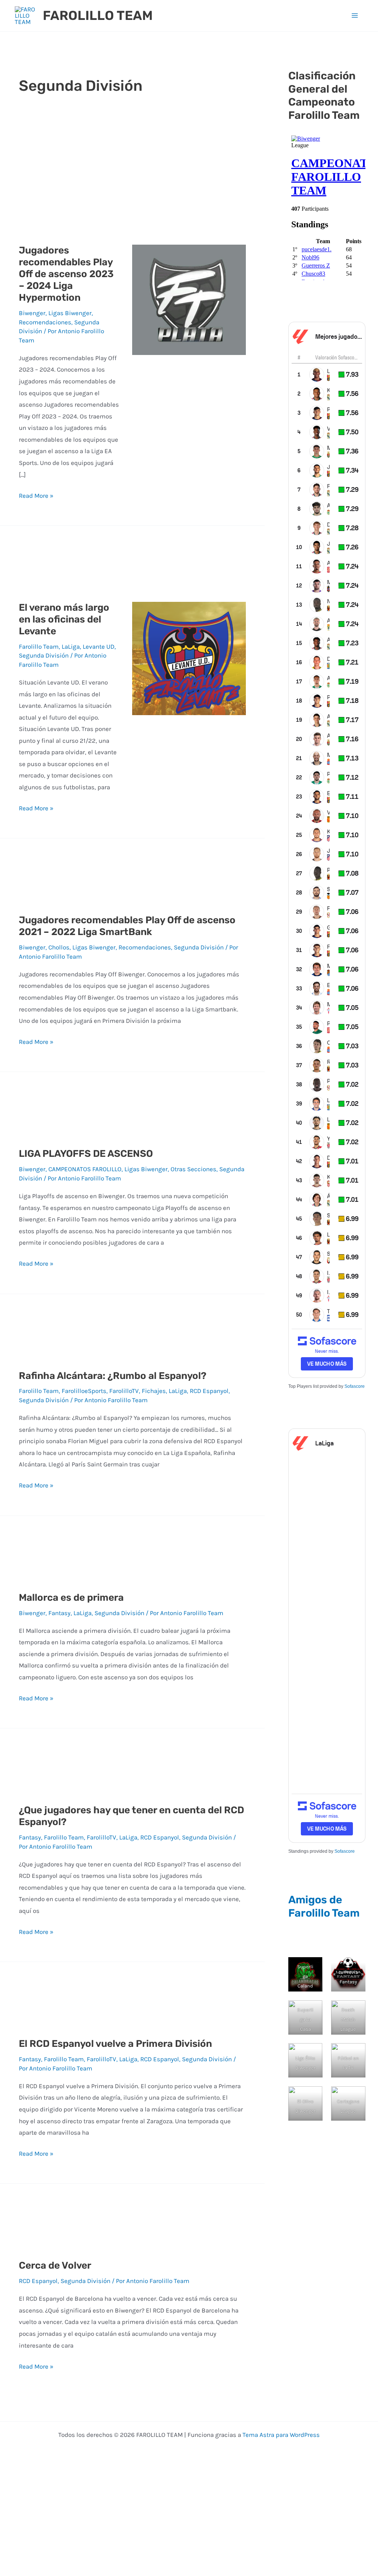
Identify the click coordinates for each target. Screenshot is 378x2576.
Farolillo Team (39, 646)
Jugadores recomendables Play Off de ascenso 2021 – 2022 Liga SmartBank (127, 926)
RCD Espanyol (209, 1391)
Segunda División (44, 655)
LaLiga (71, 646)
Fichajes (154, 1391)
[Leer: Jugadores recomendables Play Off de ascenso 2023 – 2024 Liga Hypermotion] (189, 299)
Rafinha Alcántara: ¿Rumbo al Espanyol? (113, 1376)
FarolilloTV (124, 1391)
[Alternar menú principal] (355, 16)
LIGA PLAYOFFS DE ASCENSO (86, 1154)
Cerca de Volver (55, 2265)
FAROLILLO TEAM (98, 15)
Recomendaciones (45, 322)
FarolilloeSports (84, 1391)
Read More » (36, 495)
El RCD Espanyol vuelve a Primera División (115, 2044)
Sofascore (355, 1386)
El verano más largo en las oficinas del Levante (64, 619)
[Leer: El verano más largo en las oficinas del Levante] (189, 658)
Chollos (59, 947)
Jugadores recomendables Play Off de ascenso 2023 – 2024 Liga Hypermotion (66, 274)
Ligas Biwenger (70, 313)
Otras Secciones (193, 1169)
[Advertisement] (132, 171)
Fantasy (59, 1613)
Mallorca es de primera (71, 1598)
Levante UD (99, 646)
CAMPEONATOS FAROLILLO (85, 1169)
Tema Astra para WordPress (281, 2435)
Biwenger (32, 313)
